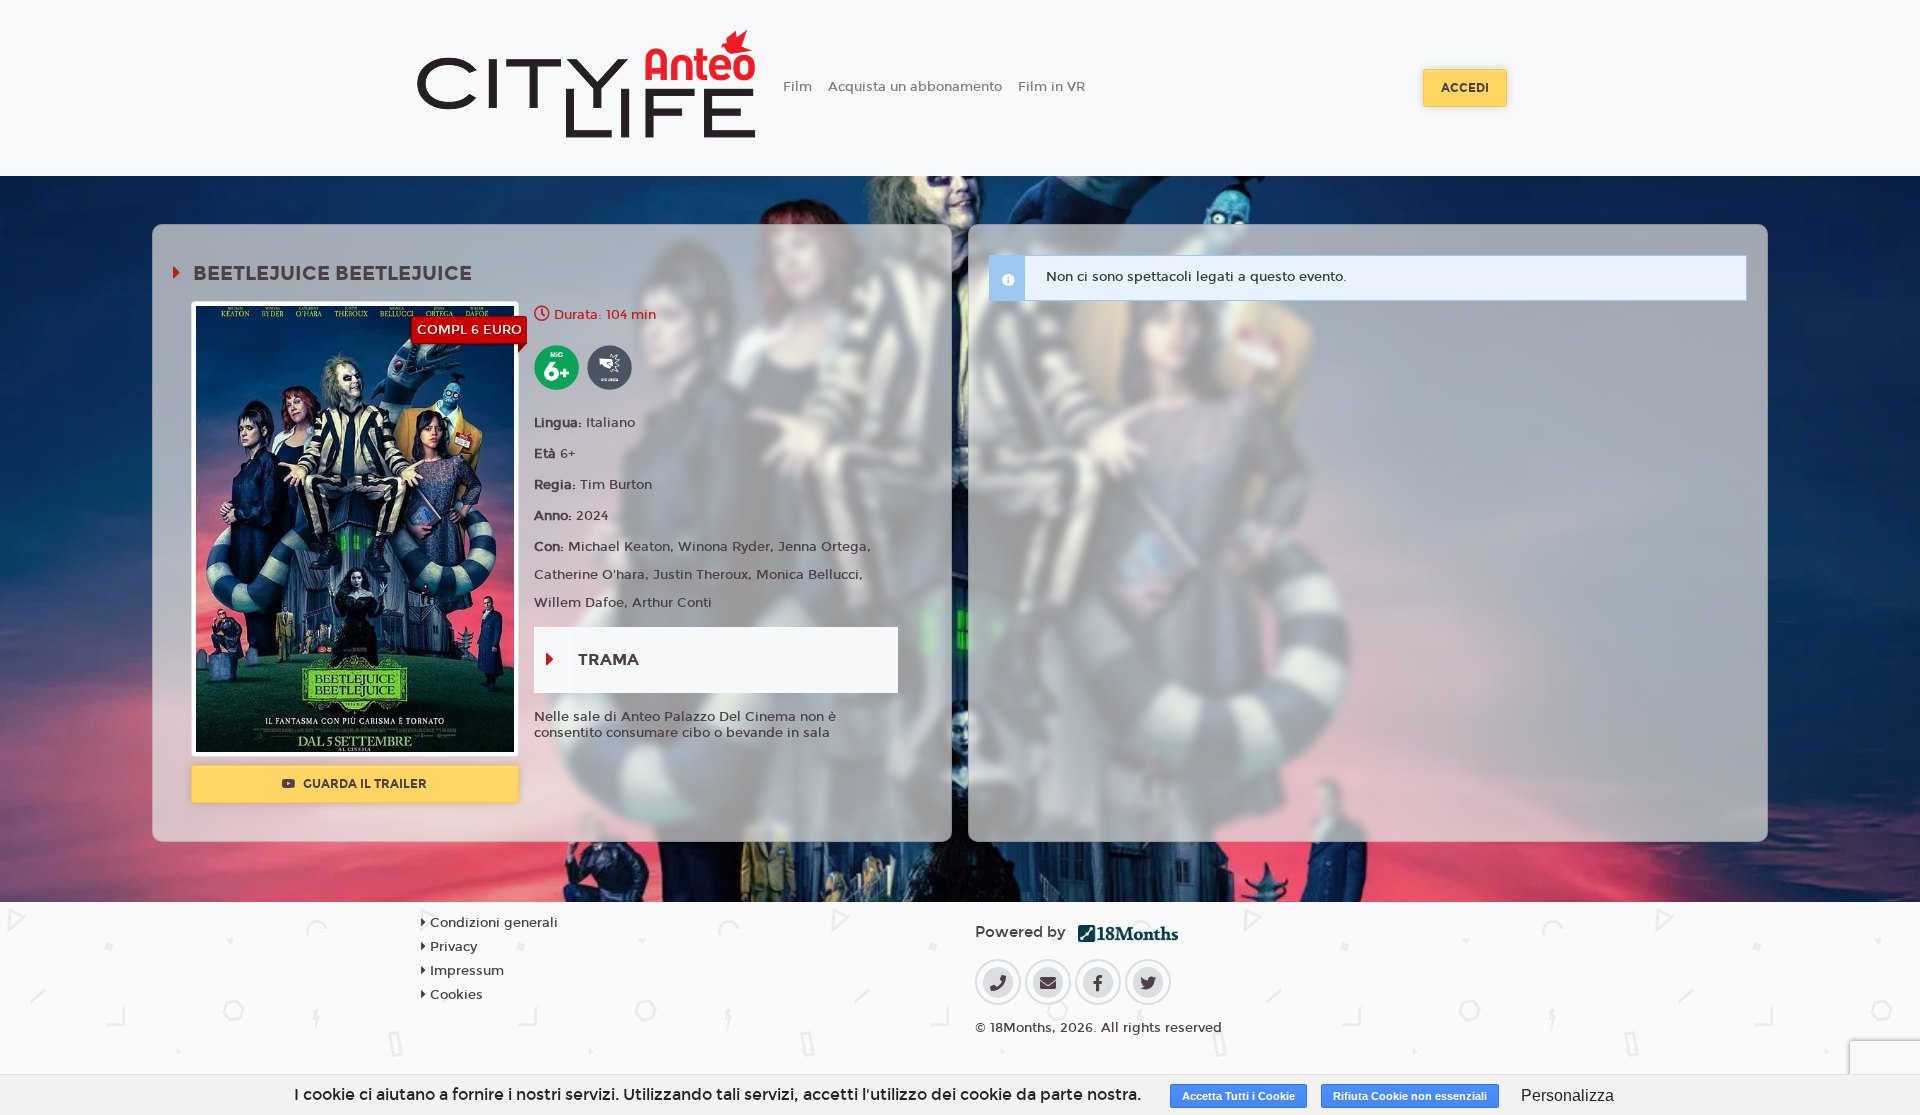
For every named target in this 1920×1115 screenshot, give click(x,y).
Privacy (451, 947)
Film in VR (1051, 87)
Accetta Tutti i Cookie (1238, 1096)
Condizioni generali (492, 923)
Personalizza (1567, 1095)
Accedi (1465, 88)
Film (797, 87)
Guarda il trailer (363, 784)
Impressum (465, 971)
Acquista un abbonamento (915, 87)
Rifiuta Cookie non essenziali (1410, 1096)
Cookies (454, 995)
